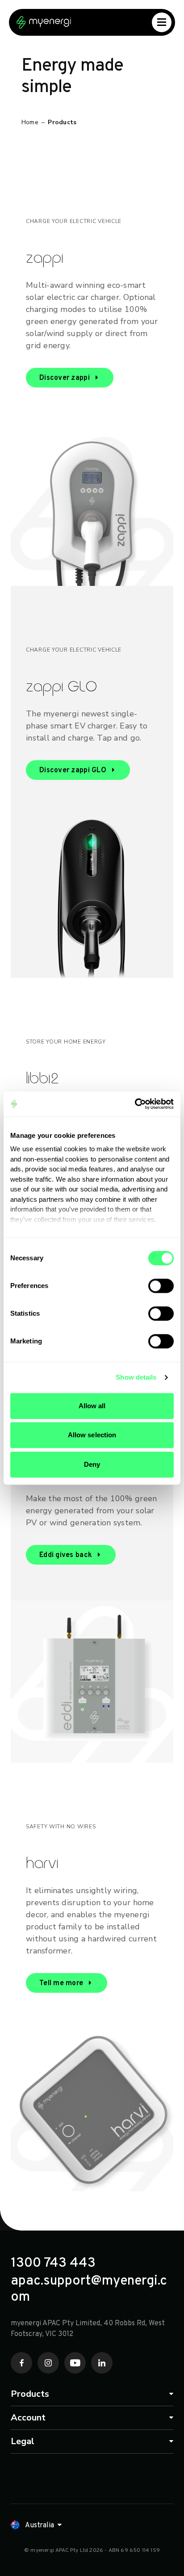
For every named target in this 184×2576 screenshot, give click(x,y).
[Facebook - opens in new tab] (21, 2363)
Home (30, 122)
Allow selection (92, 1435)
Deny (92, 1464)
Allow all (92, 1406)
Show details (136, 1377)
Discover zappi (65, 378)
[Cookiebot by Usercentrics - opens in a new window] (135, 1104)
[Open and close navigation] (162, 22)
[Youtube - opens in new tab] (75, 2363)
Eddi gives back (66, 1555)
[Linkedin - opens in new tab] (102, 2363)
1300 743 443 (53, 2264)
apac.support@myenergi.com (89, 2290)
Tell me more (61, 1983)
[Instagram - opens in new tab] (48, 2363)
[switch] (161, 1286)
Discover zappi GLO (73, 770)
